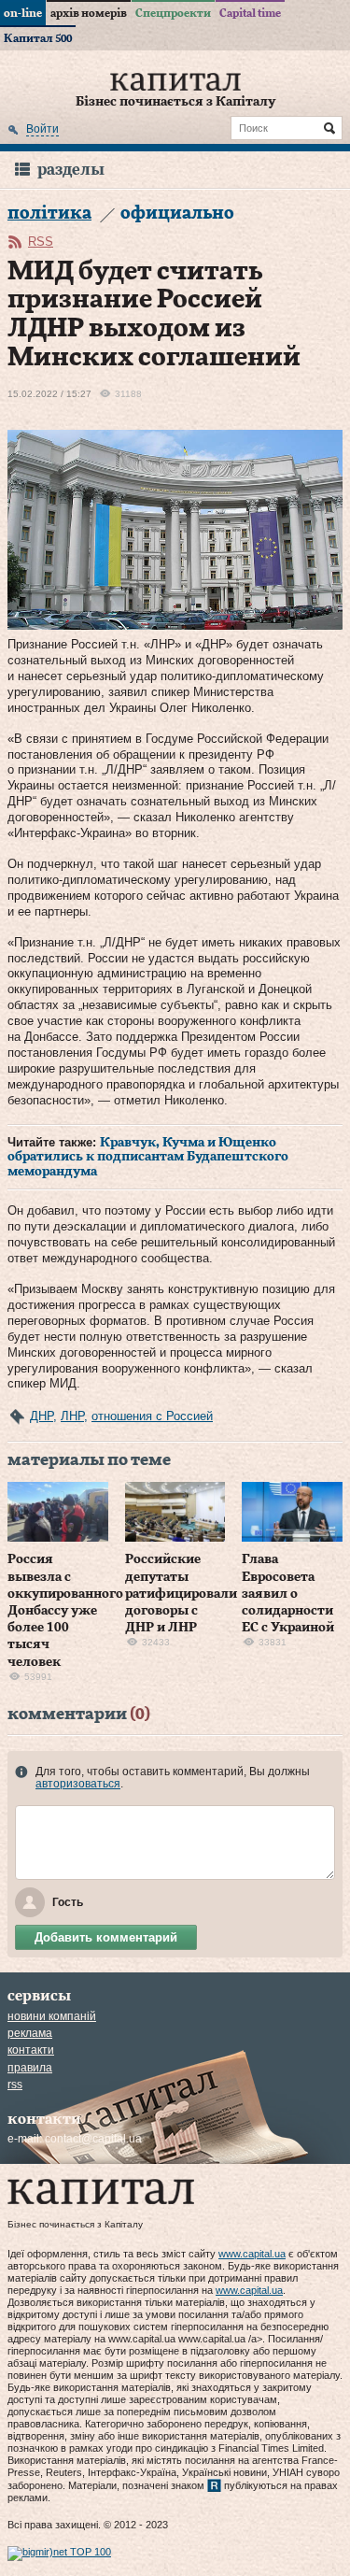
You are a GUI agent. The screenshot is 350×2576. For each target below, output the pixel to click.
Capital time (250, 13)
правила (30, 2068)
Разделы (71, 170)
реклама (30, 2033)
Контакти (31, 2050)
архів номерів (89, 13)
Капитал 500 (38, 38)
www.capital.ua (252, 2254)
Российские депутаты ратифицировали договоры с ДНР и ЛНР (181, 1594)
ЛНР (72, 1416)
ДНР (42, 1416)
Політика (49, 213)
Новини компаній (52, 2016)
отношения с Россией (152, 1416)
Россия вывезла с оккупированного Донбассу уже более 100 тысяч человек (65, 1610)
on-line (23, 13)
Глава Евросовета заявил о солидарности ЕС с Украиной (288, 1594)
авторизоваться (78, 1784)
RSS (41, 242)
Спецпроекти (173, 13)
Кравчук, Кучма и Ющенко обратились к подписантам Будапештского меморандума (148, 1157)
